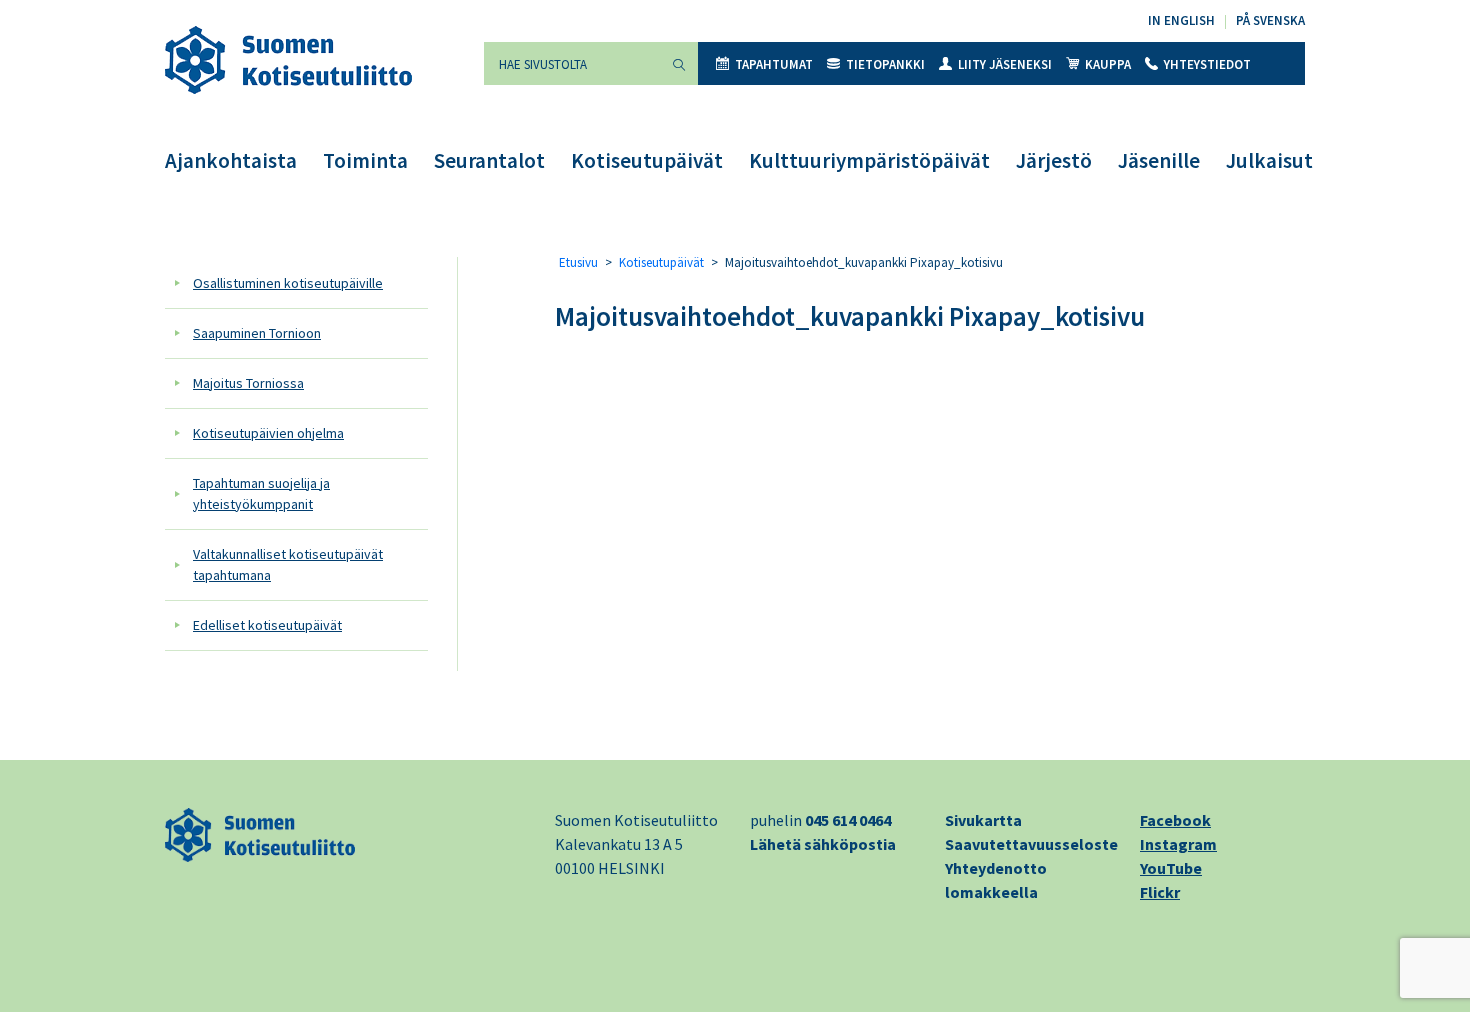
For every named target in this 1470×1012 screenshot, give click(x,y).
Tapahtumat (774, 64)
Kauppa (1108, 64)
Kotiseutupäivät (647, 160)
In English (1181, 20)
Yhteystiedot (1207, 64)
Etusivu (578, 262)
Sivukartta (983, 820)
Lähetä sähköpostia (823, 844)
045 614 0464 (848, 820)
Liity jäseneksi (1005, 64)
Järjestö (1054, 160)
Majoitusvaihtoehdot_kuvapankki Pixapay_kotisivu (850, 316)
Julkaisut (1269, 160)
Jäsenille (1159, 160)
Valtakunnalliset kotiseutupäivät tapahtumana (288, 564)
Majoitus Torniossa (248, 383)
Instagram (1178, 844)
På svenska (1270, 20)
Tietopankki (885, 64)
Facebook (1175, 820)
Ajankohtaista (231, 160)
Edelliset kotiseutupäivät (267, 625)
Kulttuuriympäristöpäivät (869, 160)
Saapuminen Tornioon (257, 333)
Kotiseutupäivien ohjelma (268, 433)
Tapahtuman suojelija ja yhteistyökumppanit (261, 493)
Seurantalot (489, 160)
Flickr (1160, 892)
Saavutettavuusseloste (1031, 844)
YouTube (1171, 868)
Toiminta (365, 160)
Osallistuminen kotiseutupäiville (288, 283)
